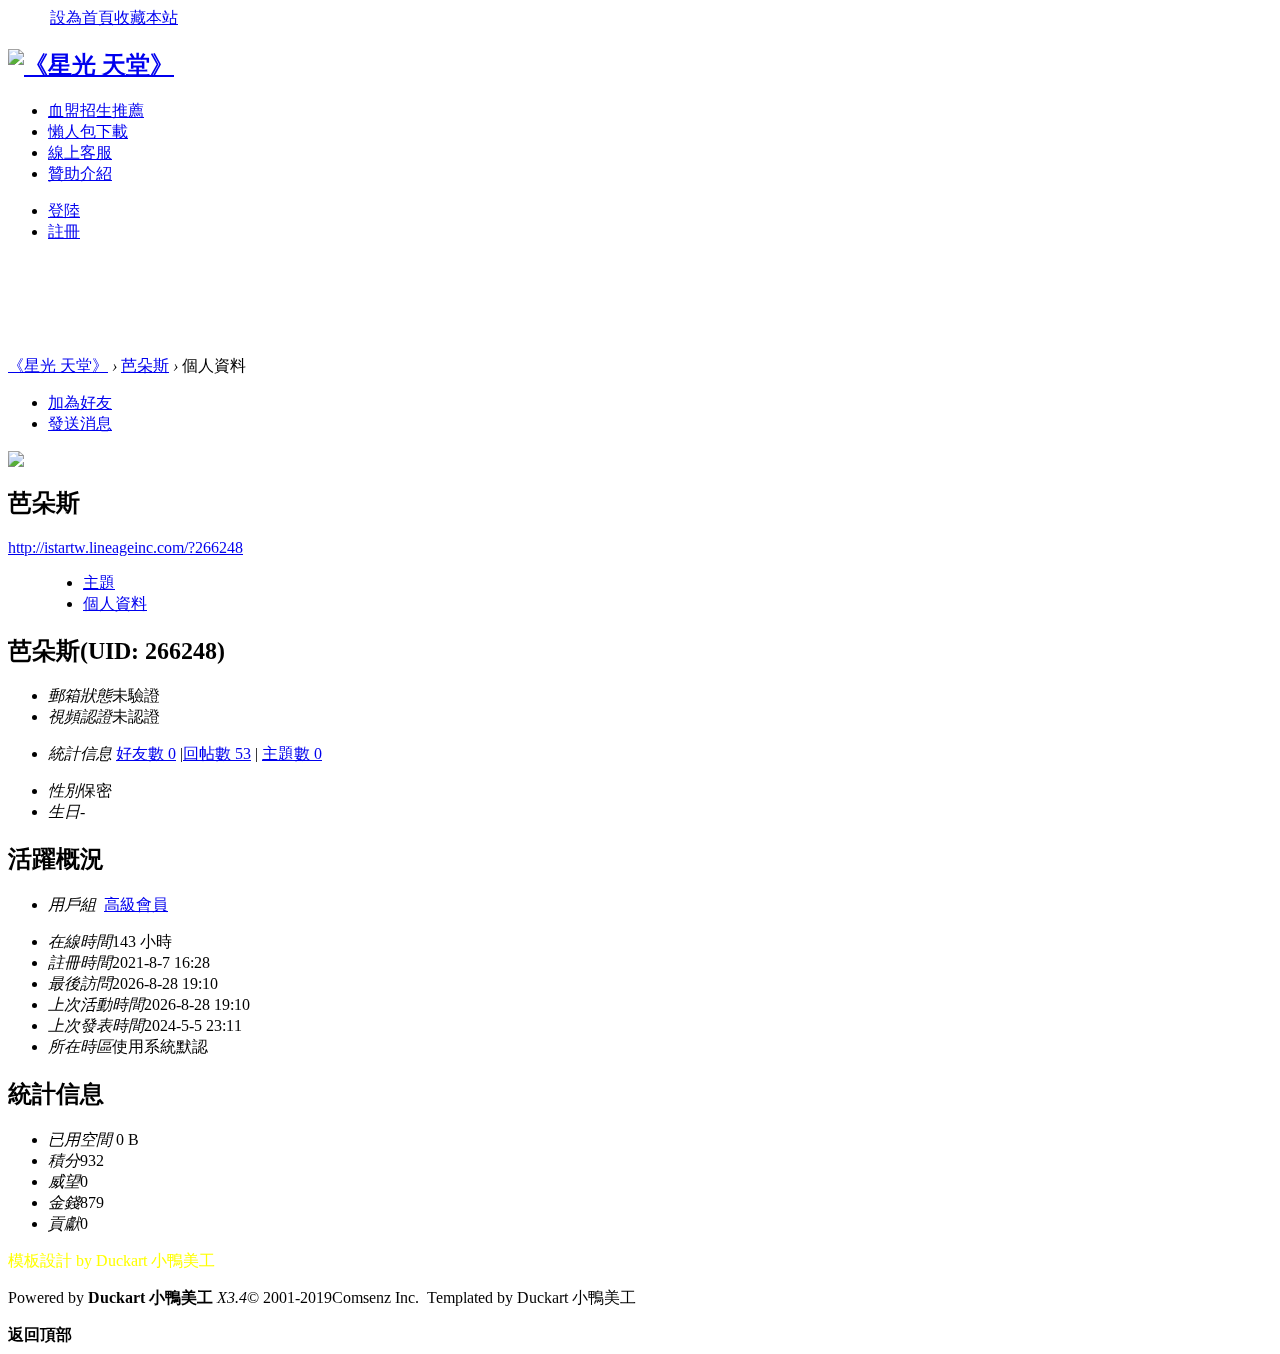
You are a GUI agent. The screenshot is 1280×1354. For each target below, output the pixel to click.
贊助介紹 (80, 173)
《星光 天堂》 (58, 365)
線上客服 (80, 152)
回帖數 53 (217, 753)
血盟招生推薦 (96, 110)
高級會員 (136, 904)
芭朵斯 (145, 365)
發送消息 (80, 423)
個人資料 (115, 603)
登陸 (64, 210)
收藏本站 (146, 17)
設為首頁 (82, 17)
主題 (99, 582)
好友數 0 (146, 753)
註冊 (64, 231)
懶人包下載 (88, 131)
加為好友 (80, 402)
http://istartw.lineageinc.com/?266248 (125, 547)
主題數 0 (292, 753)
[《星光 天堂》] (91, 65)
